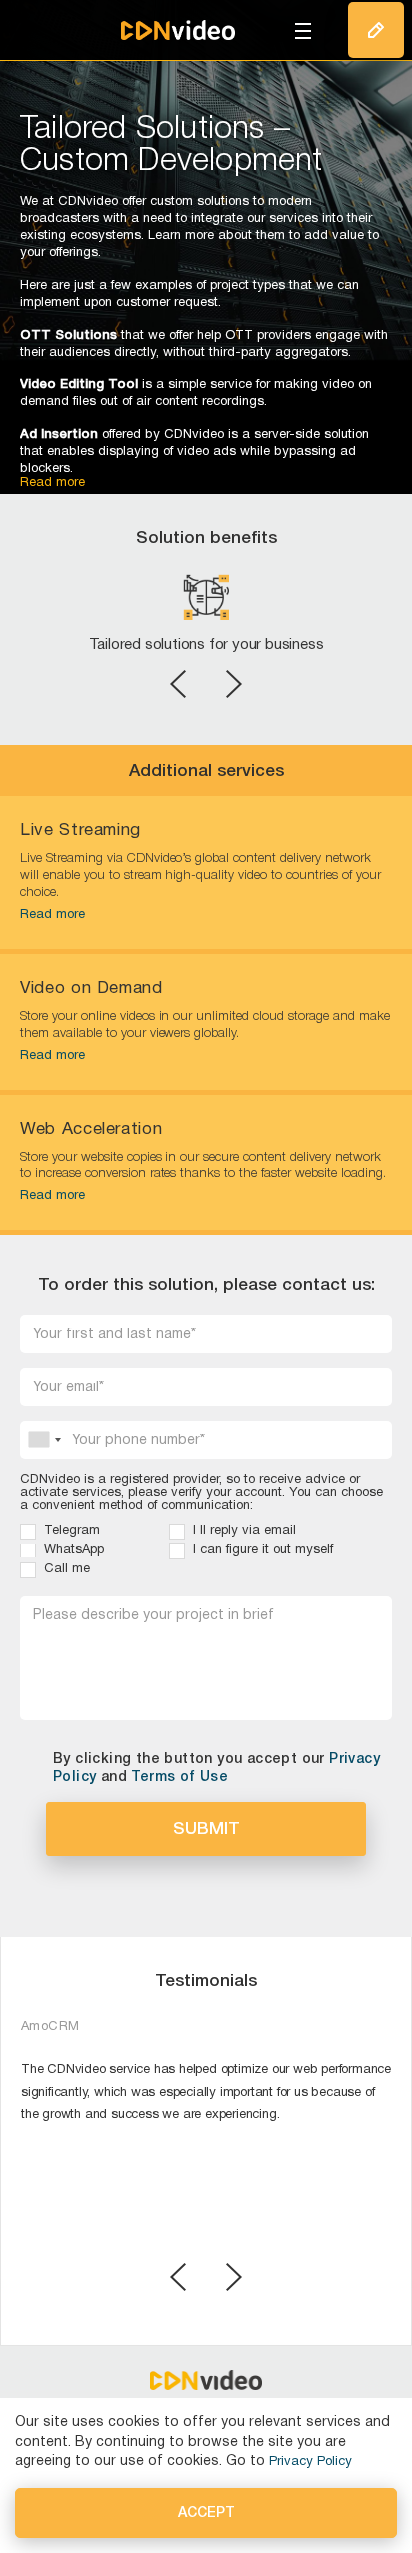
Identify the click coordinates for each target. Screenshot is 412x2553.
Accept (206, 2513)
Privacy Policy (310, 2462)
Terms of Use (179, 1777)
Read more (52, 915)
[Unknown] (44, 1440)
